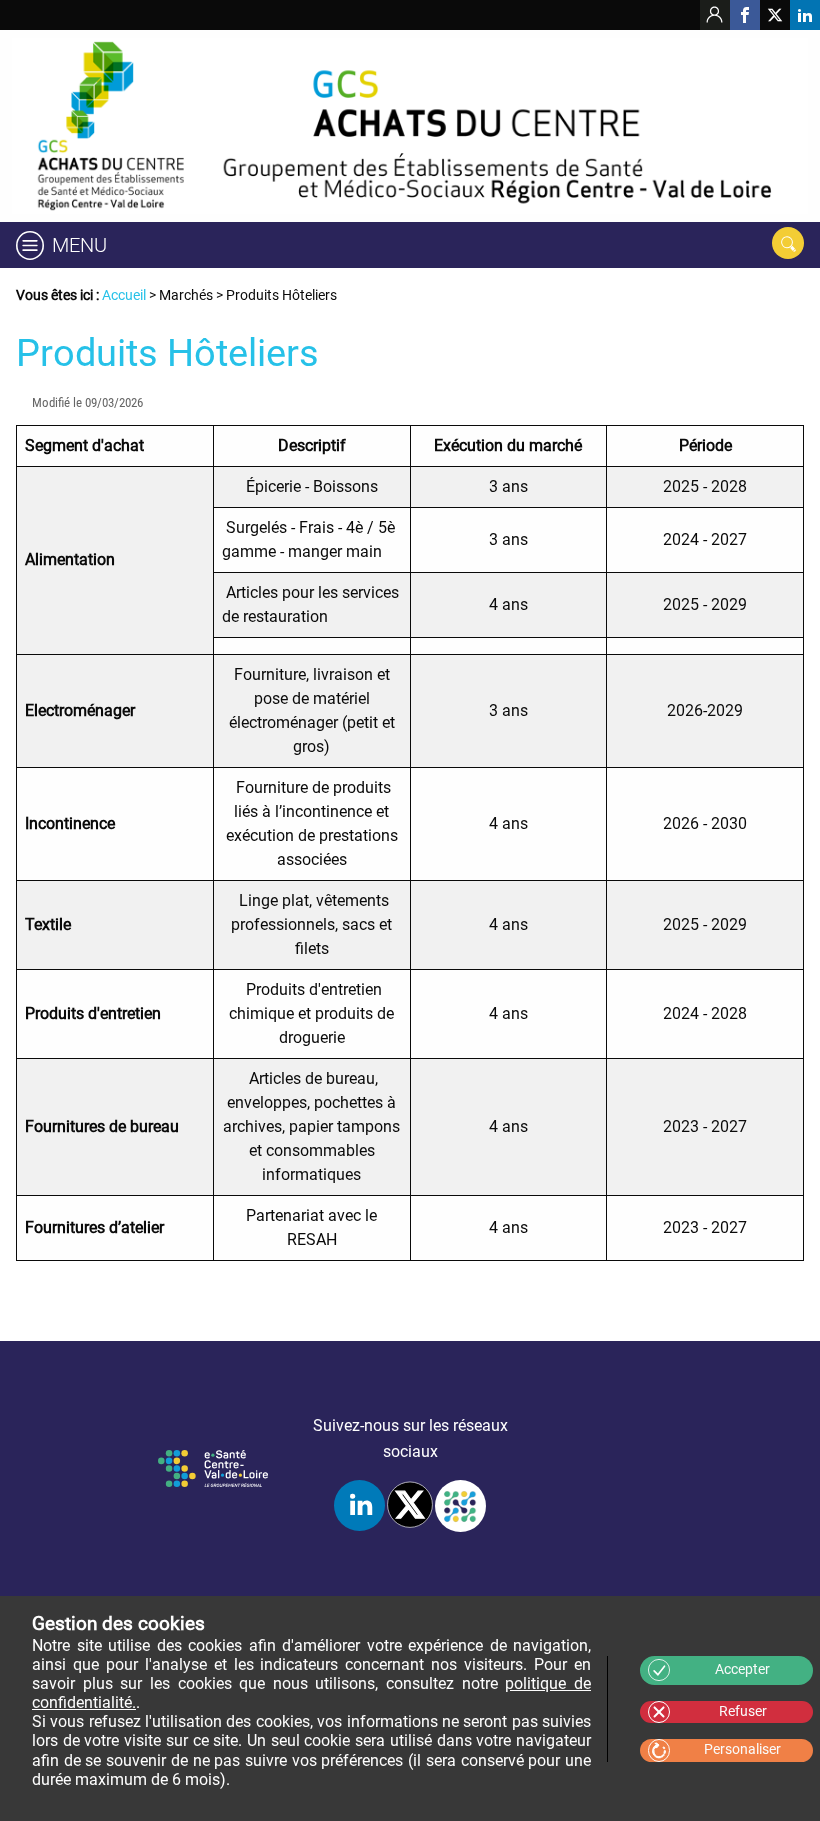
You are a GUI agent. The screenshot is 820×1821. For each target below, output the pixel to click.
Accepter (742, 1669)
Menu (79, 245)
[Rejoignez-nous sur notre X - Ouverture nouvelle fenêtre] (775, 15)
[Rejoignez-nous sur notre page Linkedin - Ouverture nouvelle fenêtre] (805, 15)
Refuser (743, 1711)
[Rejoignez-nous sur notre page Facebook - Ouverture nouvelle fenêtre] (745, 15)
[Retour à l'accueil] (410, 126)
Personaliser (742, 1749)
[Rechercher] (788, 243)
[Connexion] (715, 15)
